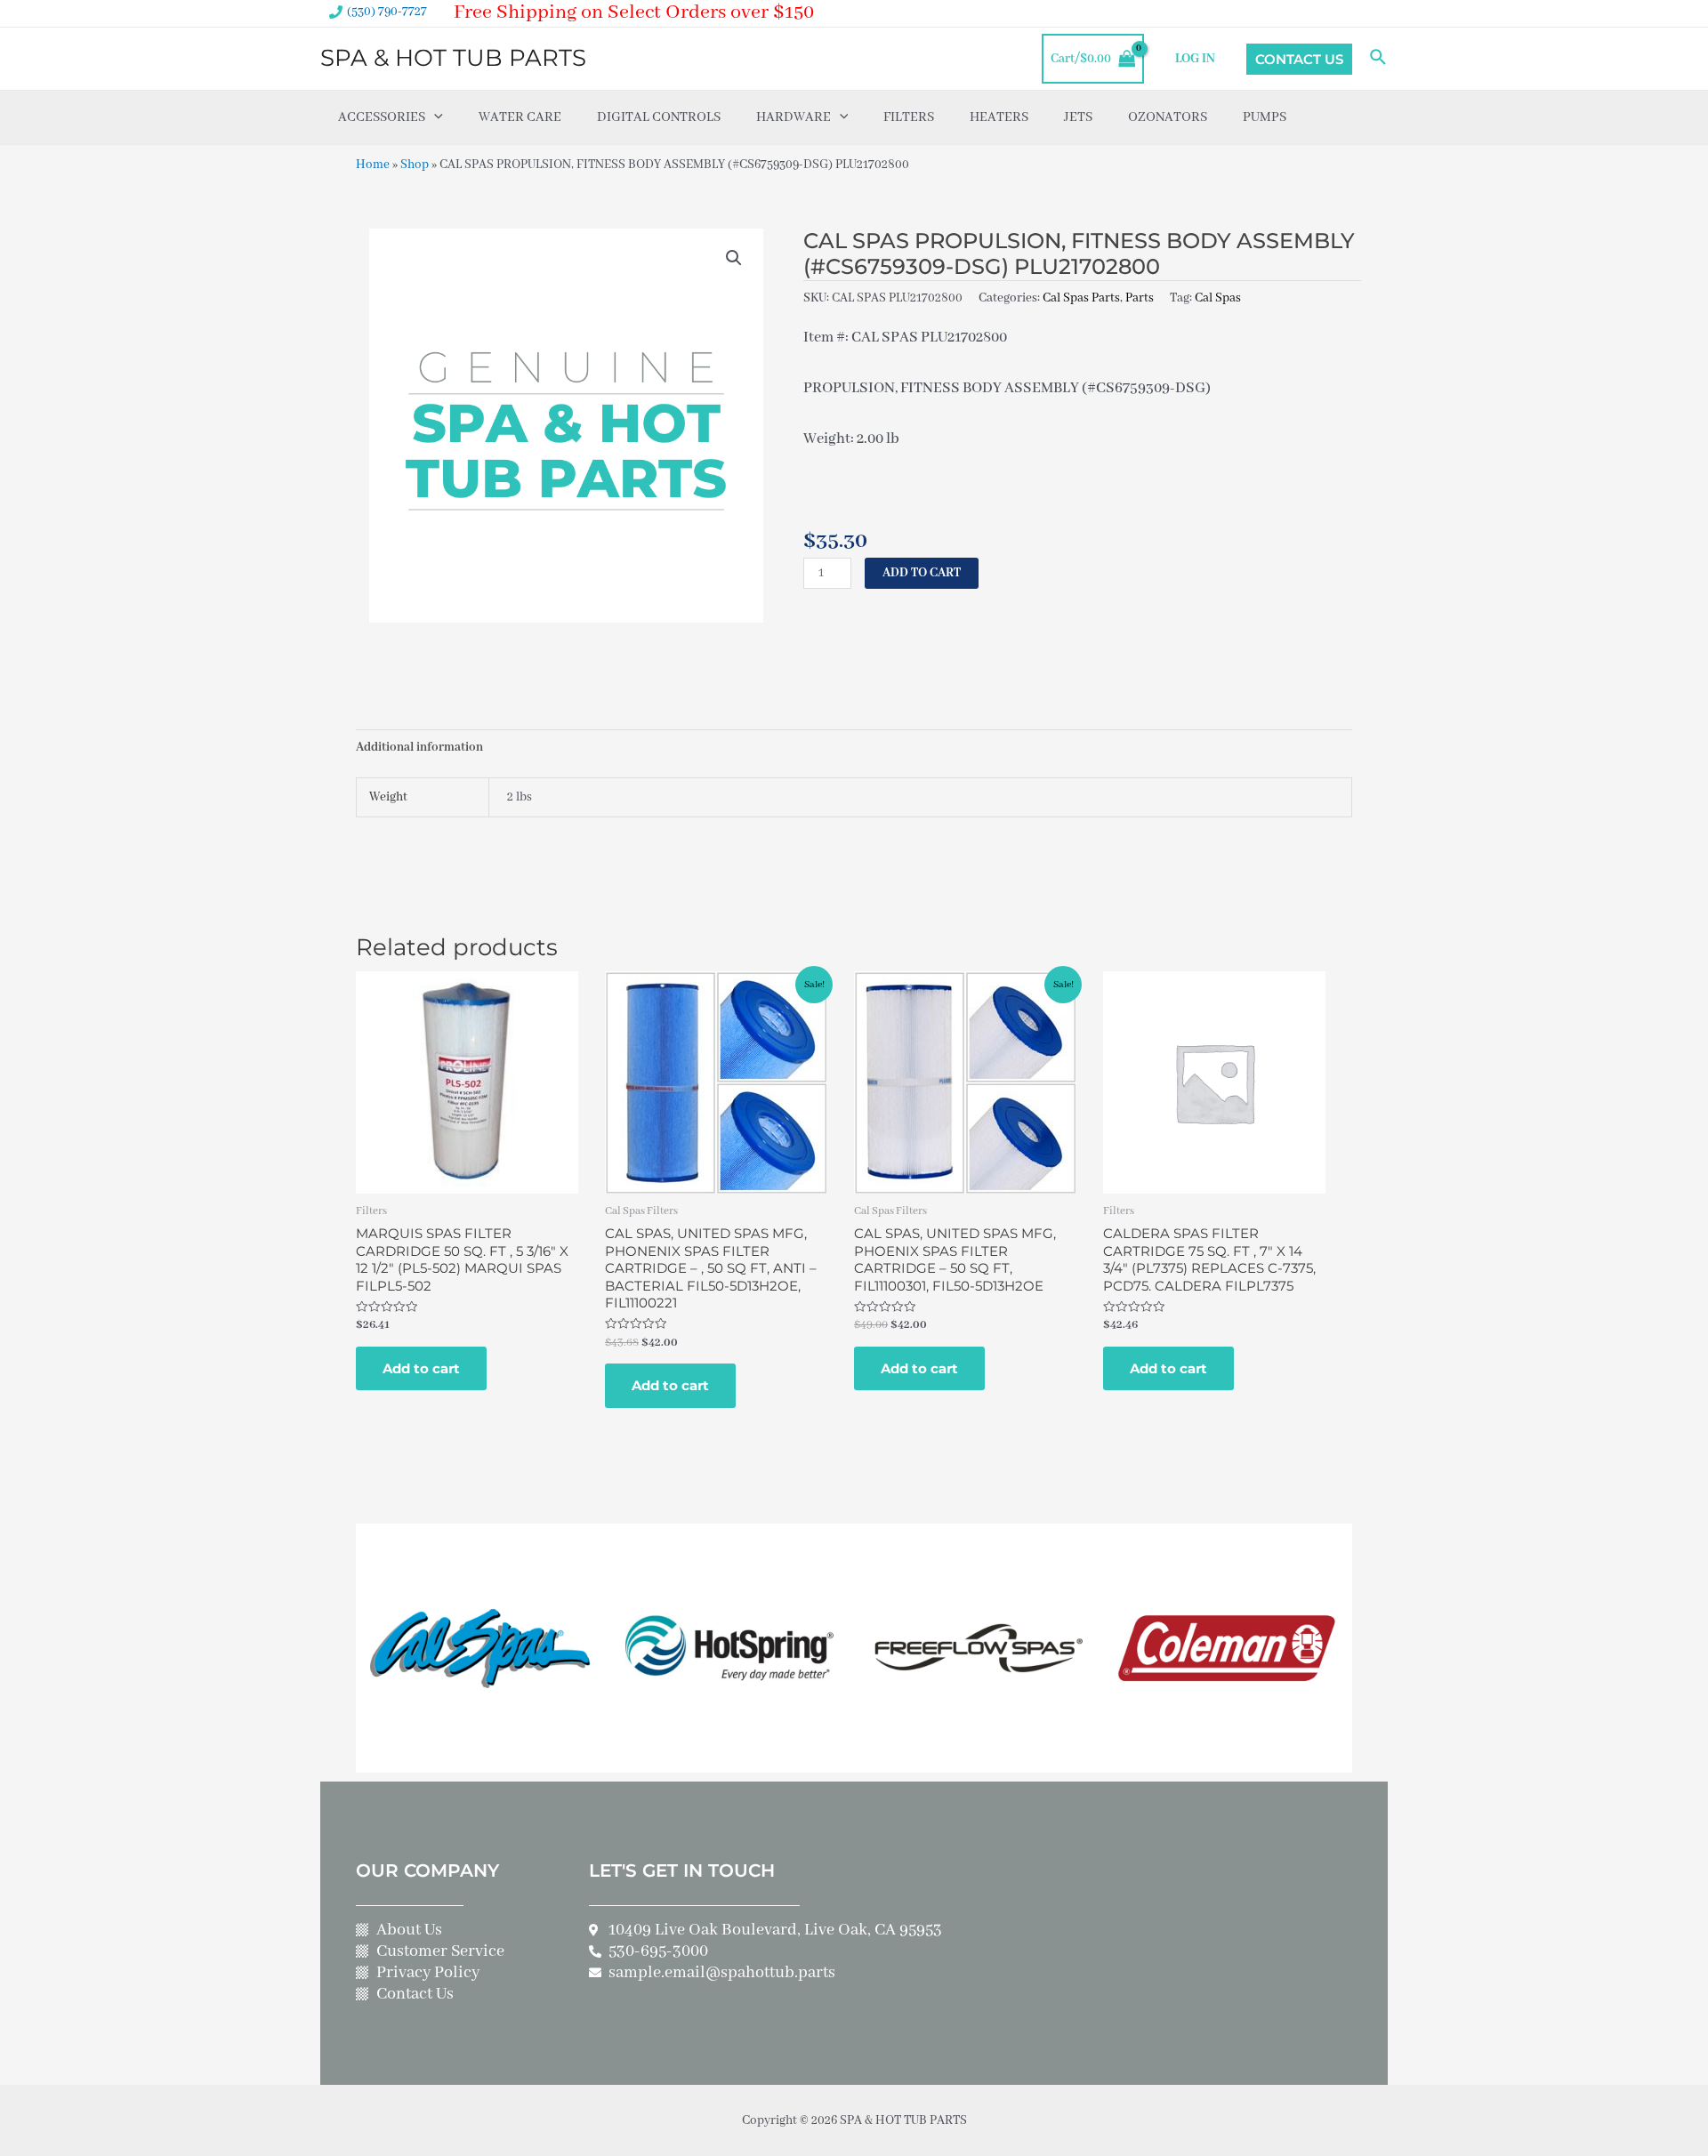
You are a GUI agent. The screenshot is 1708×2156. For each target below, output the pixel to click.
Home (373, 165)
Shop (415, 165)
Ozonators (1168, 117)
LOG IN (1195, 59)
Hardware (794, 117)
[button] (734, 258)
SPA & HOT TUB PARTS (453, 58)
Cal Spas (1218, 298)
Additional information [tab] (419, 747)
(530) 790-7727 (387, 12)
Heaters (999, 117)
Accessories (382, 117)
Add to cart (922, 573)
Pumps (1265, 117)
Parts (1140, 298)
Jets (1078, 117)
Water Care (520, 117)
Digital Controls (659, 117)
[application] (434, 117)
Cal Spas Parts (1081, 298)
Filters (909, 117)
